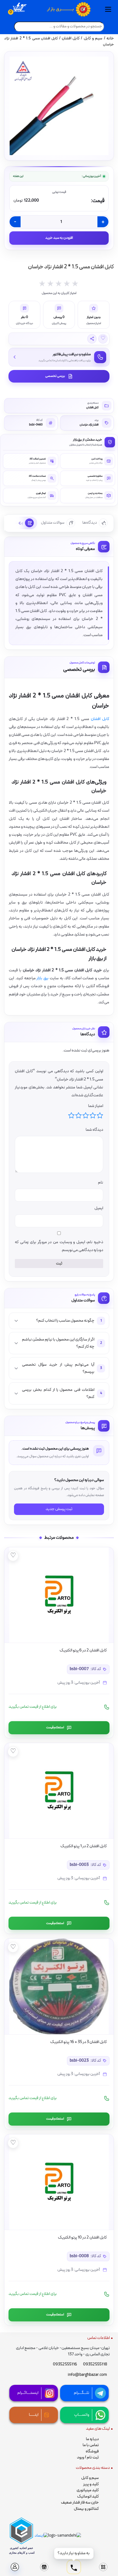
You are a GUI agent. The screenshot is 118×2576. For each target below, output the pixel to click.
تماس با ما (91, 2445)
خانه (110, 38)
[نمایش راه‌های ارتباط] (74, 2568)
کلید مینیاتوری (88, 2490)
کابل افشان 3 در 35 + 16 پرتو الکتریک (78, 2042)
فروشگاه (92, 2451)
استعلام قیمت (55, 1727)
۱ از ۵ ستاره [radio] (100, 1115)
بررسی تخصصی (55, 376)
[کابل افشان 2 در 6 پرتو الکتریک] (59, 1595)
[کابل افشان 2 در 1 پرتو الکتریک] (59, 1791)
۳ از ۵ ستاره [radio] (86, 1115)
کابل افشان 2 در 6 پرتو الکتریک (83, 1650)
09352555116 (65, 2364)
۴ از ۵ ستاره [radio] (78, 1115)
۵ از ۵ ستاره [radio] (71, 1115)
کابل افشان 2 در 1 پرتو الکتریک (84, 1846)
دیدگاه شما (94, 1130)
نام (100, 1183)
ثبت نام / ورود (88, 2457)
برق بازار (43, 978)
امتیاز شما (95, 1106)
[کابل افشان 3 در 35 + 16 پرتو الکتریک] (59, 1986)
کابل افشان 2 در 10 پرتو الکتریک (82, 2238)
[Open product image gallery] (59, 106)
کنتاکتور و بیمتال (86, 2509)
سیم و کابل (93, 38)
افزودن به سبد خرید (59, 238)
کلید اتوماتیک (88, 2497)
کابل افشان (71, 38)
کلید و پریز (91, 2484)
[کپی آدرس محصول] (92, 339)
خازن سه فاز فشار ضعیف (80, 2503)
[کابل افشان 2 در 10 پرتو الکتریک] (59, 2182)
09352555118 (95, 2364)
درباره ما (92, 2439)
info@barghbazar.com (87, 2375)
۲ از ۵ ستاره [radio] (93, 1115)
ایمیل (99, 1208)
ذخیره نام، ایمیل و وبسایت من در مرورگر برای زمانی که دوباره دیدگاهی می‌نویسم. (59, 1246)
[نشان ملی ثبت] (64, 2536)
